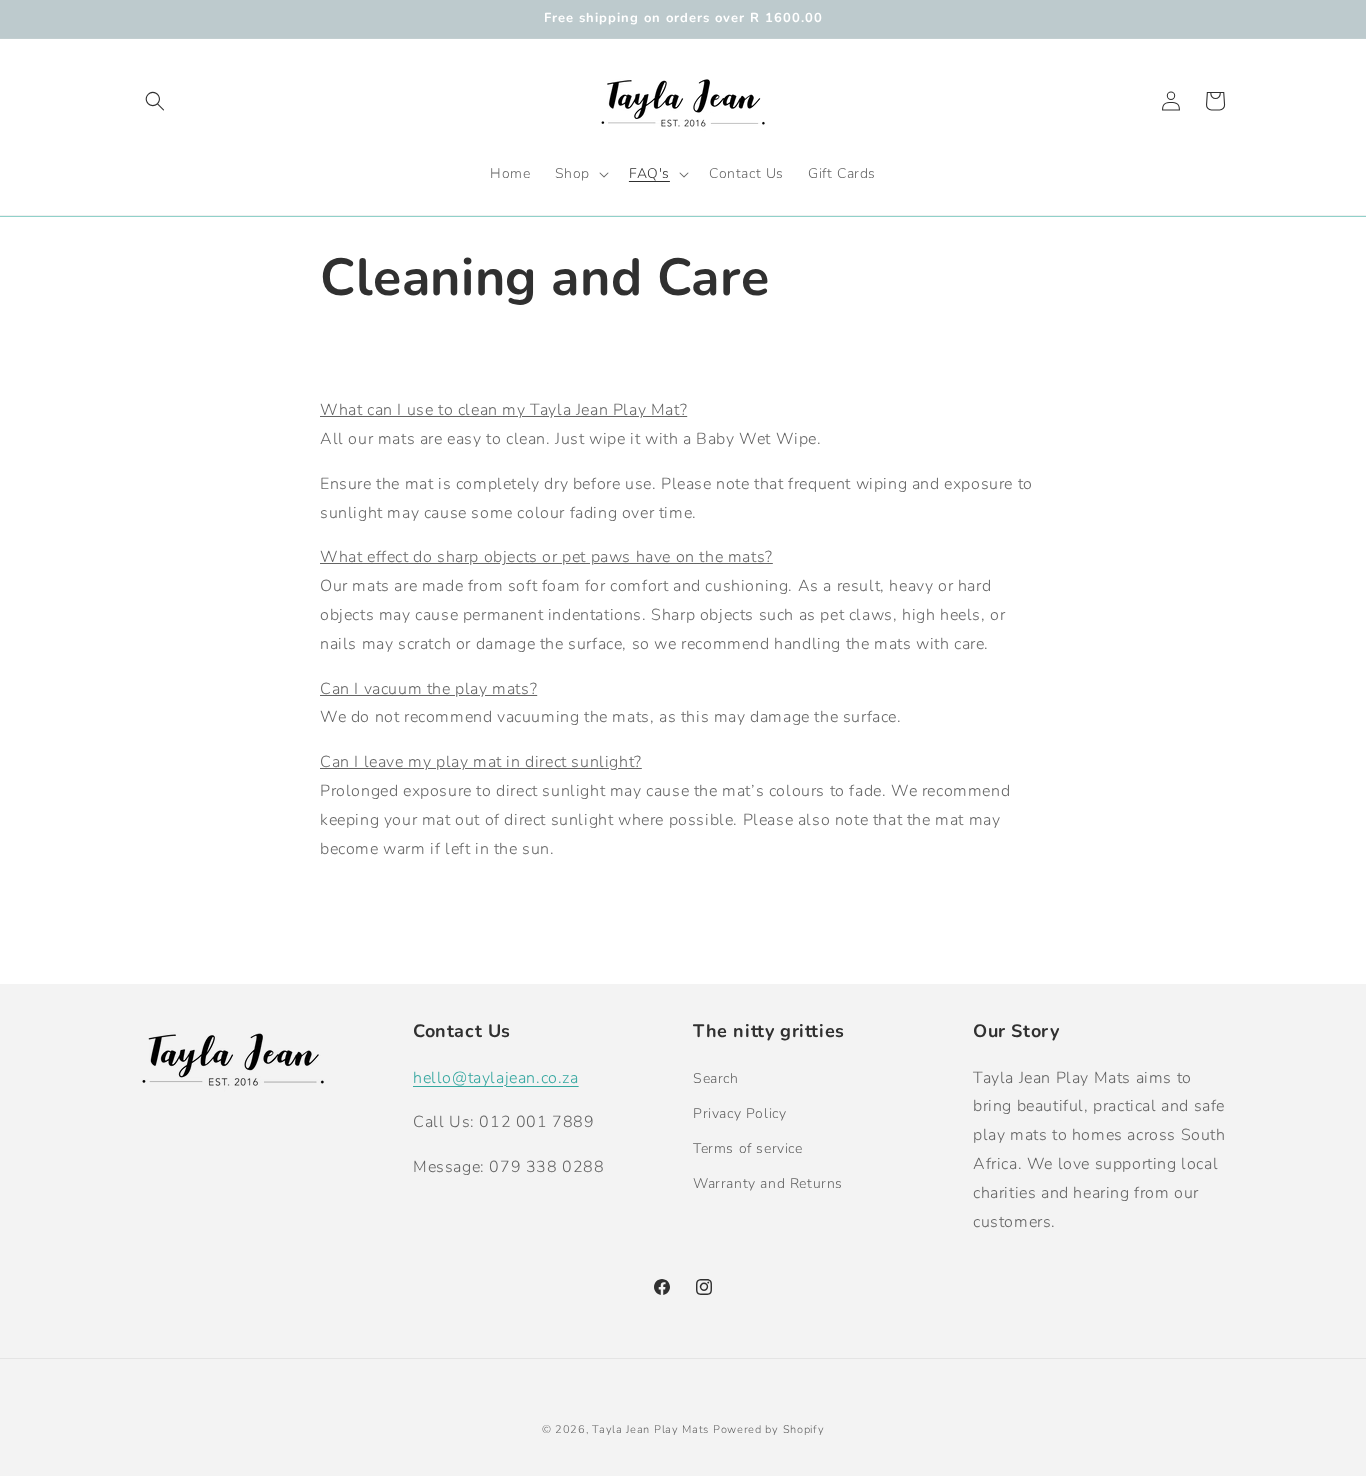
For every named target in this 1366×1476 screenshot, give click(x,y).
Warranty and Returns (768, 1183)
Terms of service (748, 1148)
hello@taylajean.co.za (496, 1078)
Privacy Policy (739, 1113)
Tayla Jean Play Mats (650, 1429)
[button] (155, 101)
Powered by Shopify (769, 1429)
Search (716, 1078)
